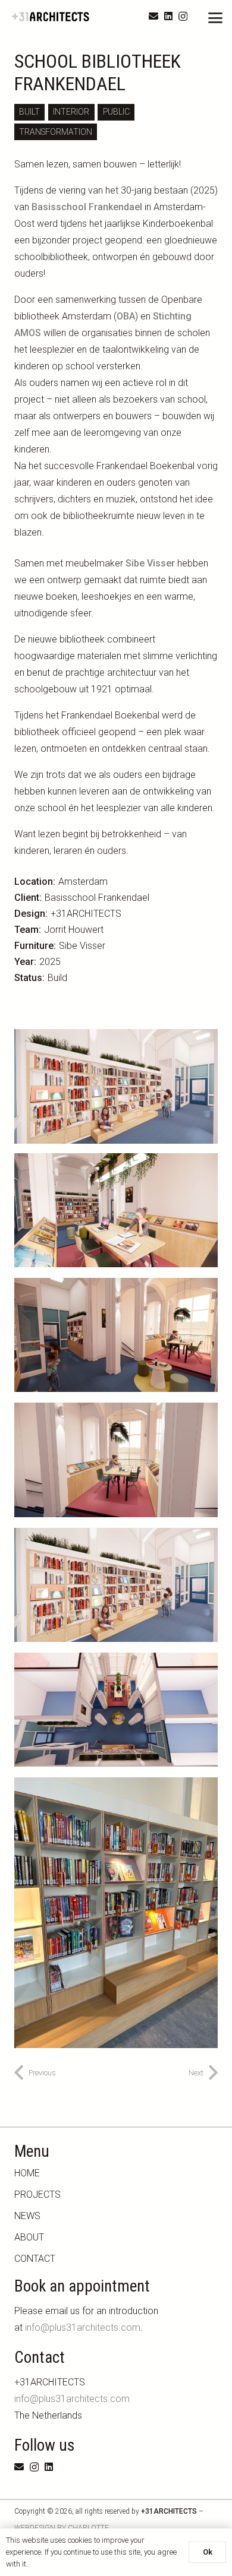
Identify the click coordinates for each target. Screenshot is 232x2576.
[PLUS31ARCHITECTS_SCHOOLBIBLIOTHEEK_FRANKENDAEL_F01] (116, 1913)
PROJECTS (37, 2194)
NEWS (27, 2216)
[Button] (213, 2422)
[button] (215, 18)
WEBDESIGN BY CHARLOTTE (62, 2528)
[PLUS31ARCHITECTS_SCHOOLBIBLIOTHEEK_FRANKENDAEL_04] (116, 1460)
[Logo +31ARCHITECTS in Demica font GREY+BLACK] (51, 17)
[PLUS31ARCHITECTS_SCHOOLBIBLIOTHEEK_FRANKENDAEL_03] (116, 1335)
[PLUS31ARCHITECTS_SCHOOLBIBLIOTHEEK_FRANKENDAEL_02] (116, 1210)
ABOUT (29, 2237)
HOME (27, 2173)
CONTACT (35, 2259)
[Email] (153, 16)
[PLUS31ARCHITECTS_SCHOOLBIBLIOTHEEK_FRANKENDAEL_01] (116, 1585)
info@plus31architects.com (83, 2327)
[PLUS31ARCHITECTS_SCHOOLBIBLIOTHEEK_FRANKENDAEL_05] (116, 1710)
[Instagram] (183, 17)
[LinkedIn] (168, 16)
